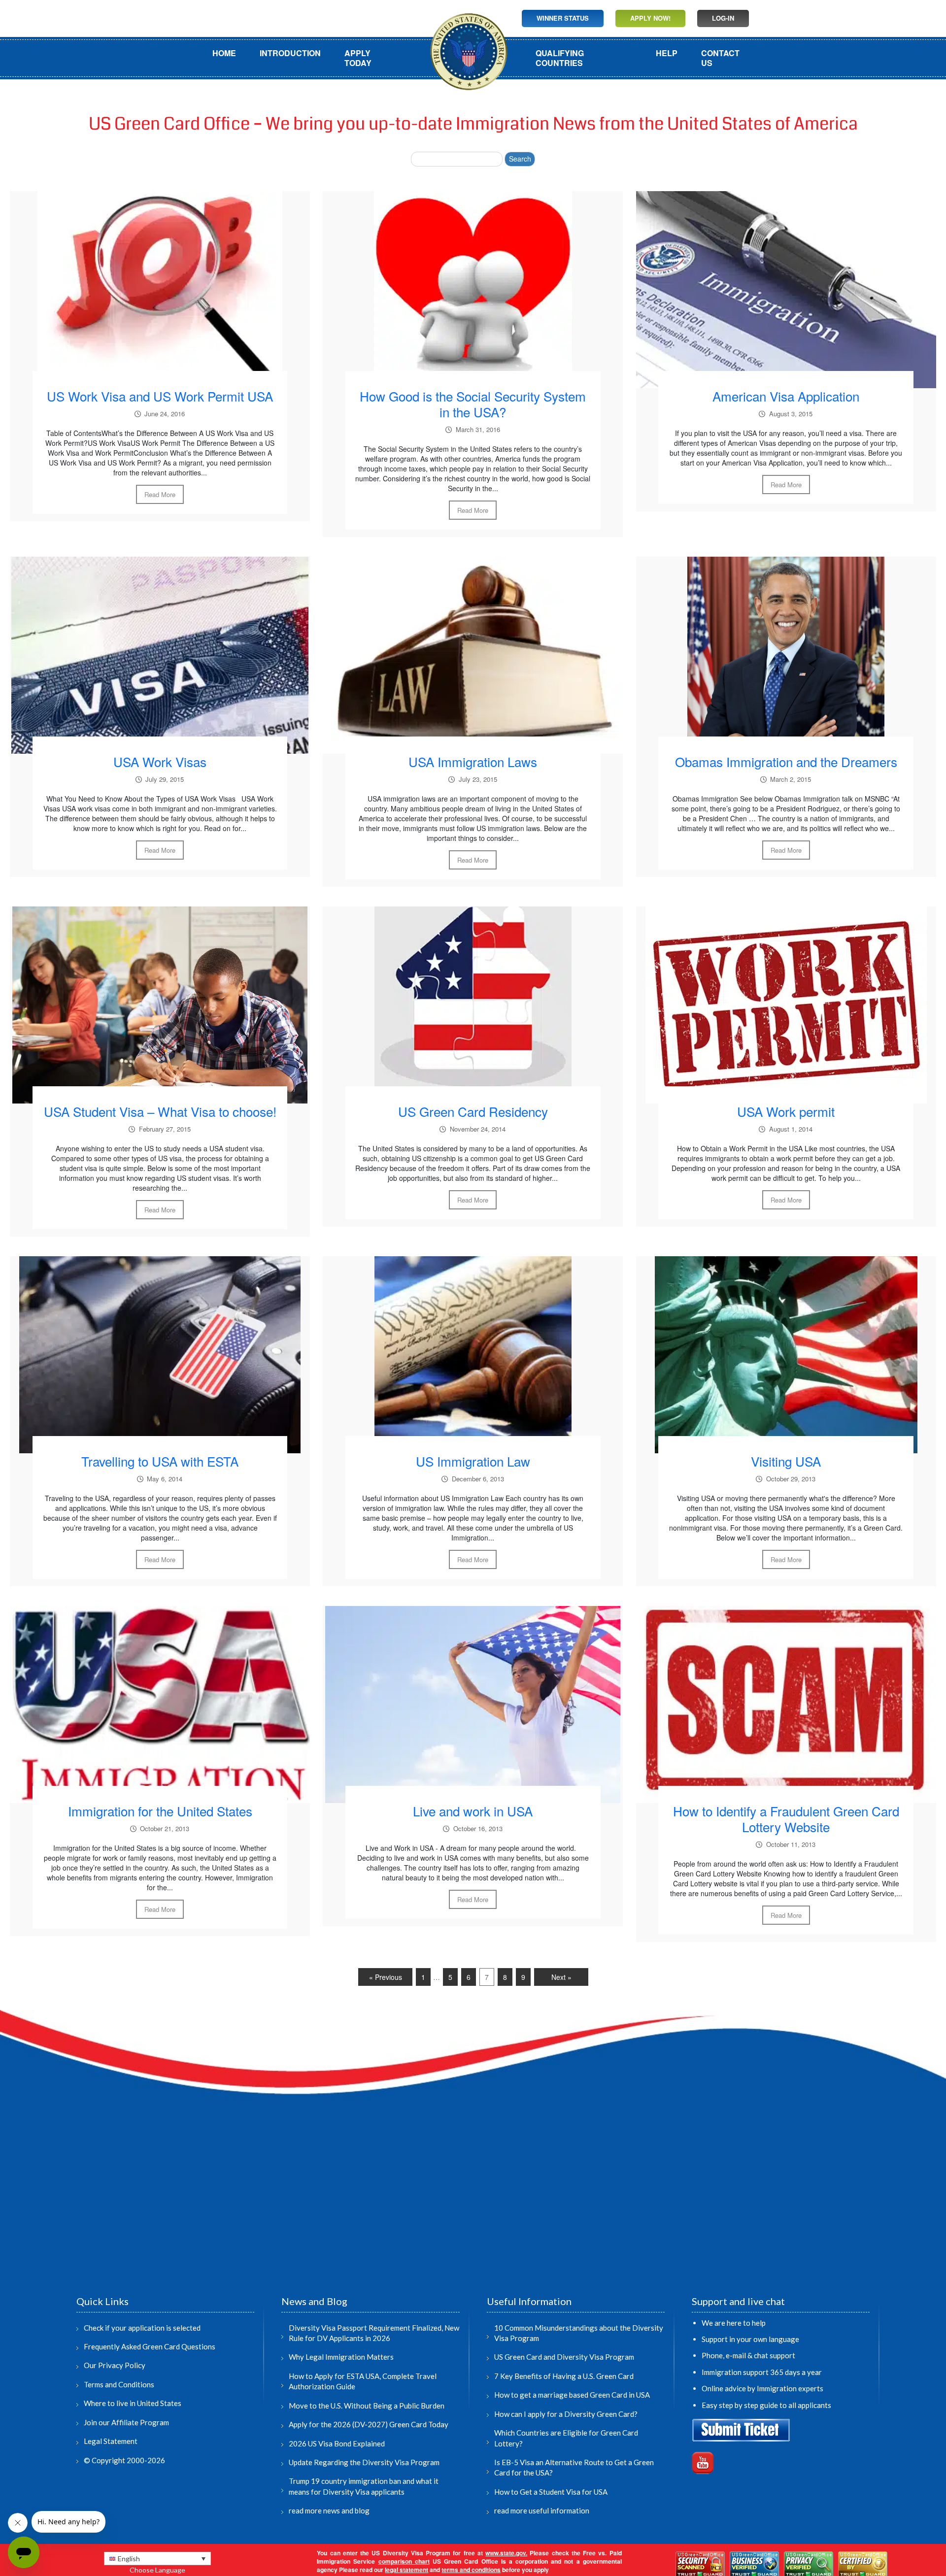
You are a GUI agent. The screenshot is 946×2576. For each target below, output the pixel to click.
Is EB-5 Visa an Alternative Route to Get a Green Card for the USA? (574, 2467)
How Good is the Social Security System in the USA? (473, 404)
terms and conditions (471, 2570)
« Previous (386, 1977)
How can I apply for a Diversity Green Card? (566, 2414)
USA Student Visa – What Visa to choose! (160, 1111)
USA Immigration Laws (473, 761)
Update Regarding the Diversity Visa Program (364, 2462)
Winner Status (563, 18)
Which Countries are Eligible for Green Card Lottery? (566, 2438)
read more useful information (542, 2510)
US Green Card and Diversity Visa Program (564, 2357)
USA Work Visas (160, 761)
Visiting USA (786, 1461)
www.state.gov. (506, 2553)
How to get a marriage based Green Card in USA (572, 2395)
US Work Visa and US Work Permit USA (160, 396)
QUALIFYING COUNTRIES (560, 58)
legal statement (406, 2570)
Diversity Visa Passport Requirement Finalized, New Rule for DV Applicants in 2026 (374, 2333)
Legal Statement (111, 2441)
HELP (667, 53)
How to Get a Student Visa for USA (551, 2492)
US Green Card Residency (473, 1111)
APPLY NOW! (650, 18)
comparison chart (404, 2561)
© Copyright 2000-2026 (124, 2460)
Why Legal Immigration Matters (341, 2357)
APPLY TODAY (358, 58)
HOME (224, 53)
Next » (561, 1977)
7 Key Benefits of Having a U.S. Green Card (564, 2376)
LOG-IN (723, 18)
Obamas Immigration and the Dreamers (786, 761)
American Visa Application (786, 396)
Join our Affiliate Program (126, 2422)
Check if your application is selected (142, 2328)
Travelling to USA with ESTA (160, 1461)
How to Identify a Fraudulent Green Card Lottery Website (786, 1819)
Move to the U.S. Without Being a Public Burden (367, 2406)
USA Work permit (786, 1111)
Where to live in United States (133, 2403)
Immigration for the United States (160, 1811)
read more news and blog (329, 2510)
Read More (160, 494)
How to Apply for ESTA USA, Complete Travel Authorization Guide (363, 2381)
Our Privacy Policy (115, 2365)
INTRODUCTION (290, 53)
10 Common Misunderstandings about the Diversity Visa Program (579, 2333)
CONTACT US (720, 58)
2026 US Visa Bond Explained (337, 2443)
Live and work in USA (473, 1811)
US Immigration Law (473, 1461)
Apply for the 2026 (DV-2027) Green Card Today (369, 2424)
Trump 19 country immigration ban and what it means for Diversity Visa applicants (364, 2486)
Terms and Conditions (119, 2384)
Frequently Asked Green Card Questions (150, 2346)
